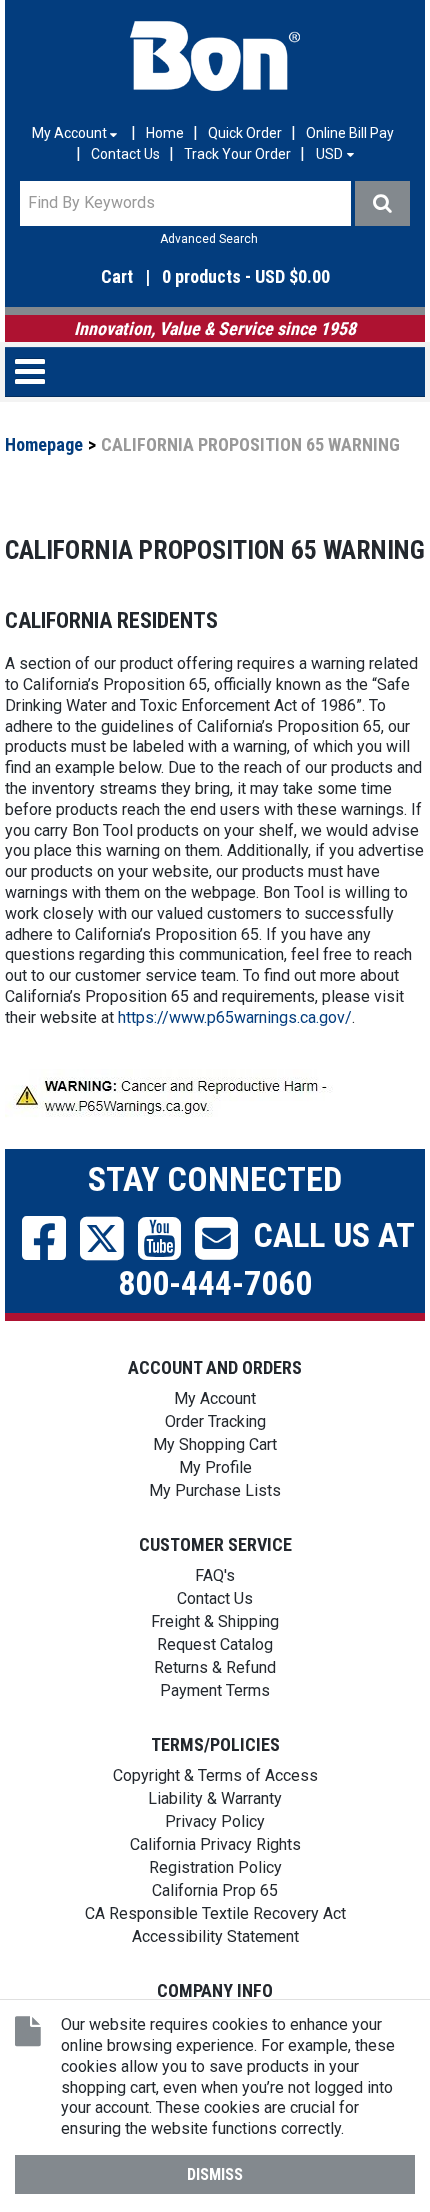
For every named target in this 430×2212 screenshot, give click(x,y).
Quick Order (245, 133)
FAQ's (215, 1575)
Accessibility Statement (215, 1936)
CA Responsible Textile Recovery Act (215, 1913)
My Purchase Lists (215, 1490)
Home (165, 133)
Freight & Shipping (215, 1621)
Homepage (44, 444)
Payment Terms (215, 1690)
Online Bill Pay (350, 133)
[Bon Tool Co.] (215, 56)
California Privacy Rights (215, 1844)
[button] (215, 277)
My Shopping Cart (215, 1444)
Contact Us (125, 154)
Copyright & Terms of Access (215, 1775)
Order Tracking (215, 1421)
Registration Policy (215, 1867)
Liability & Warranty (215, 1798)
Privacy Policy (215, 1821)
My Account (215, 1398)
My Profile (215, 1467)
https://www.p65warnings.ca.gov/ (235, 1017)
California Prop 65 (215, 1890)
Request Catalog (215, 1644)
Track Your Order (237, 154)
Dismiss (215, 2174)
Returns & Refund (215, 1667)
